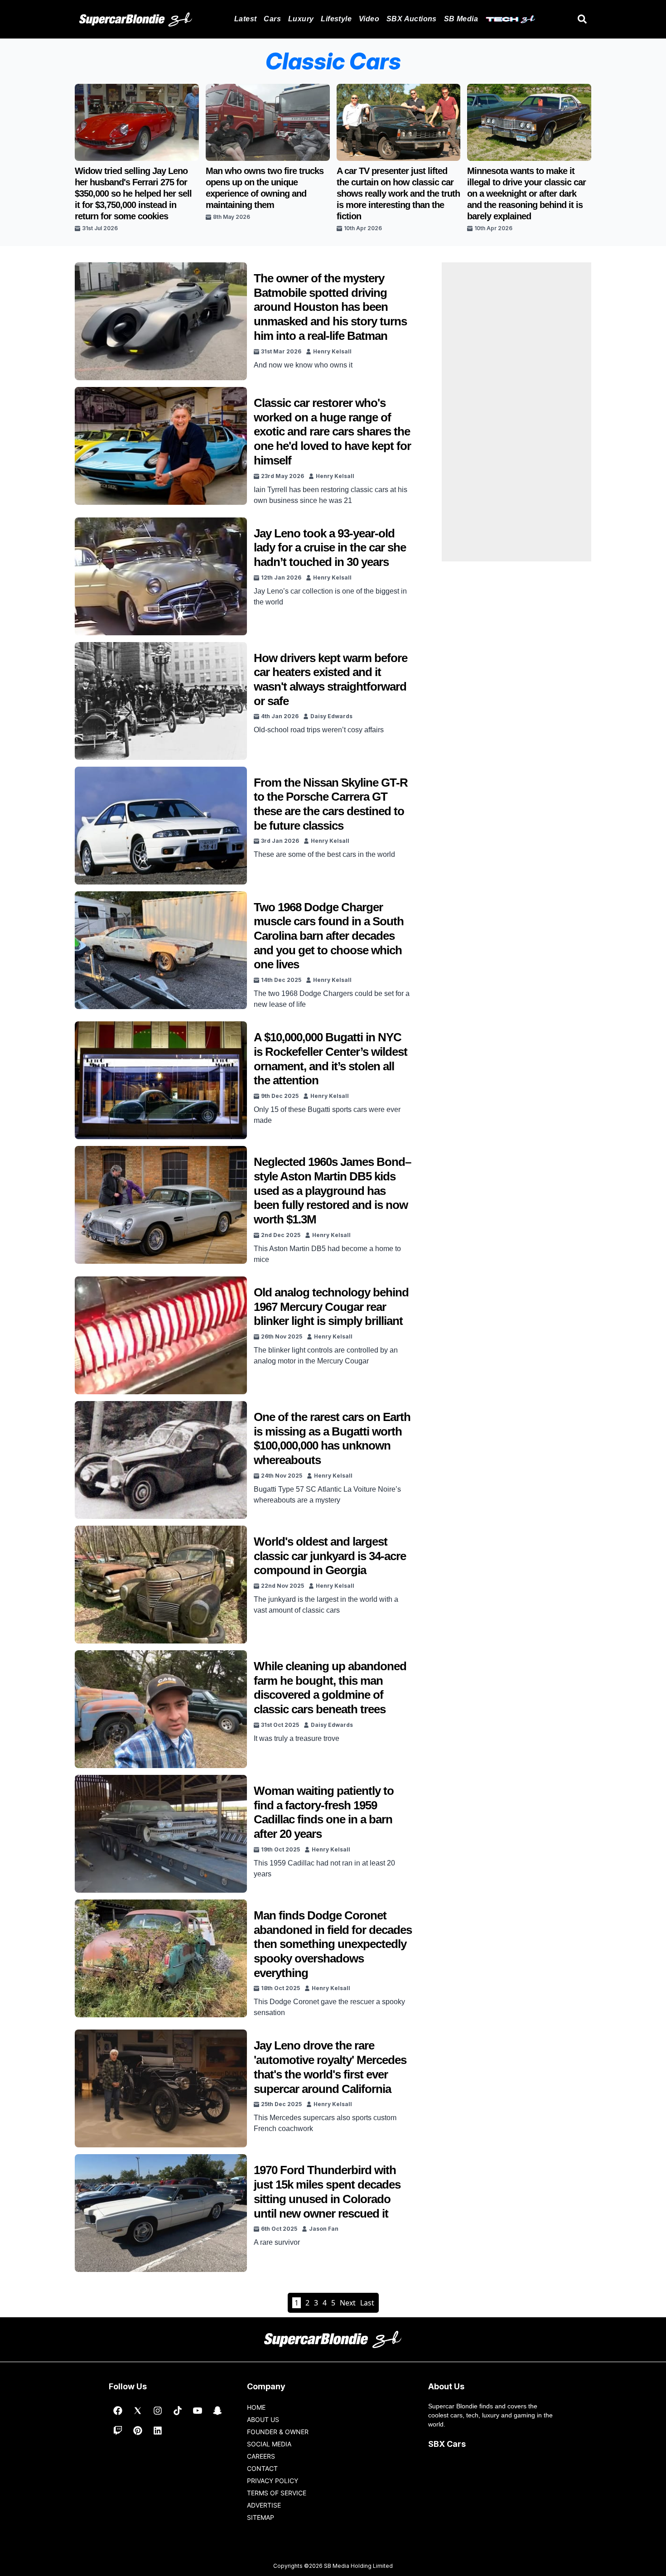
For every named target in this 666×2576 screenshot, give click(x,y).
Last (367, 2303)
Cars (272, 19)
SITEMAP (261, 2517)
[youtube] (198, 2411)
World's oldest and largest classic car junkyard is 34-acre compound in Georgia (330, 1556)
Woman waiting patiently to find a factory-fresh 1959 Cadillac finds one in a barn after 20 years (324, 1812)
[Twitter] (138, 2411)
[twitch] (118, 2431)
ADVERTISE (264, 2505)
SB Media (461, 19)
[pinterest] (138, 2431)
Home (256, 2407)
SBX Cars (447, 2444)
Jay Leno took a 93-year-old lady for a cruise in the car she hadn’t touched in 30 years (330, 548)
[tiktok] (178, 2411)
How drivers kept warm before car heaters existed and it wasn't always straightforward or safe (331, 679)
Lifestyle (336, 19)
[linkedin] (158, 2431)
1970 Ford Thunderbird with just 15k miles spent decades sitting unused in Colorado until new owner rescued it (327, 2192)
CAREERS (261, 2456)
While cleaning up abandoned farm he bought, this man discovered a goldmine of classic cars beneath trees (330, 1688)
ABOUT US (263, 2419)
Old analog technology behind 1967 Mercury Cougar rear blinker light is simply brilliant (331, 1307)
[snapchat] (217, 2411)
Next (348, 2303)
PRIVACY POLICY (273, 2481)
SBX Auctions (412, 19)
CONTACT (262, 2468)
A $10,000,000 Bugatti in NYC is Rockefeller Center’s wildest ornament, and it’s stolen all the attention (331, 1059)
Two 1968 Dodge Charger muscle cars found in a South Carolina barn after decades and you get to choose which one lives (329, 936)
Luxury (301, 19)
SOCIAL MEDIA (269, 2444)
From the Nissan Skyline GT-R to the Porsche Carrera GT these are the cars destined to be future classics (331, 804)
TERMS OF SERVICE (277, 2493)
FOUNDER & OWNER (278, 2432)
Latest (245, 19)
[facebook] (118, 2411)
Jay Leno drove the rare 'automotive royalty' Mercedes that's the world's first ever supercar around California (330, 2067)
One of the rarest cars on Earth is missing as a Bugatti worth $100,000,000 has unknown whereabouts (332, 1438)
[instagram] (158, 2411)
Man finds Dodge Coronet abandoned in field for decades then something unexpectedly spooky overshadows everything (333, 1944)
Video (369, 19)
